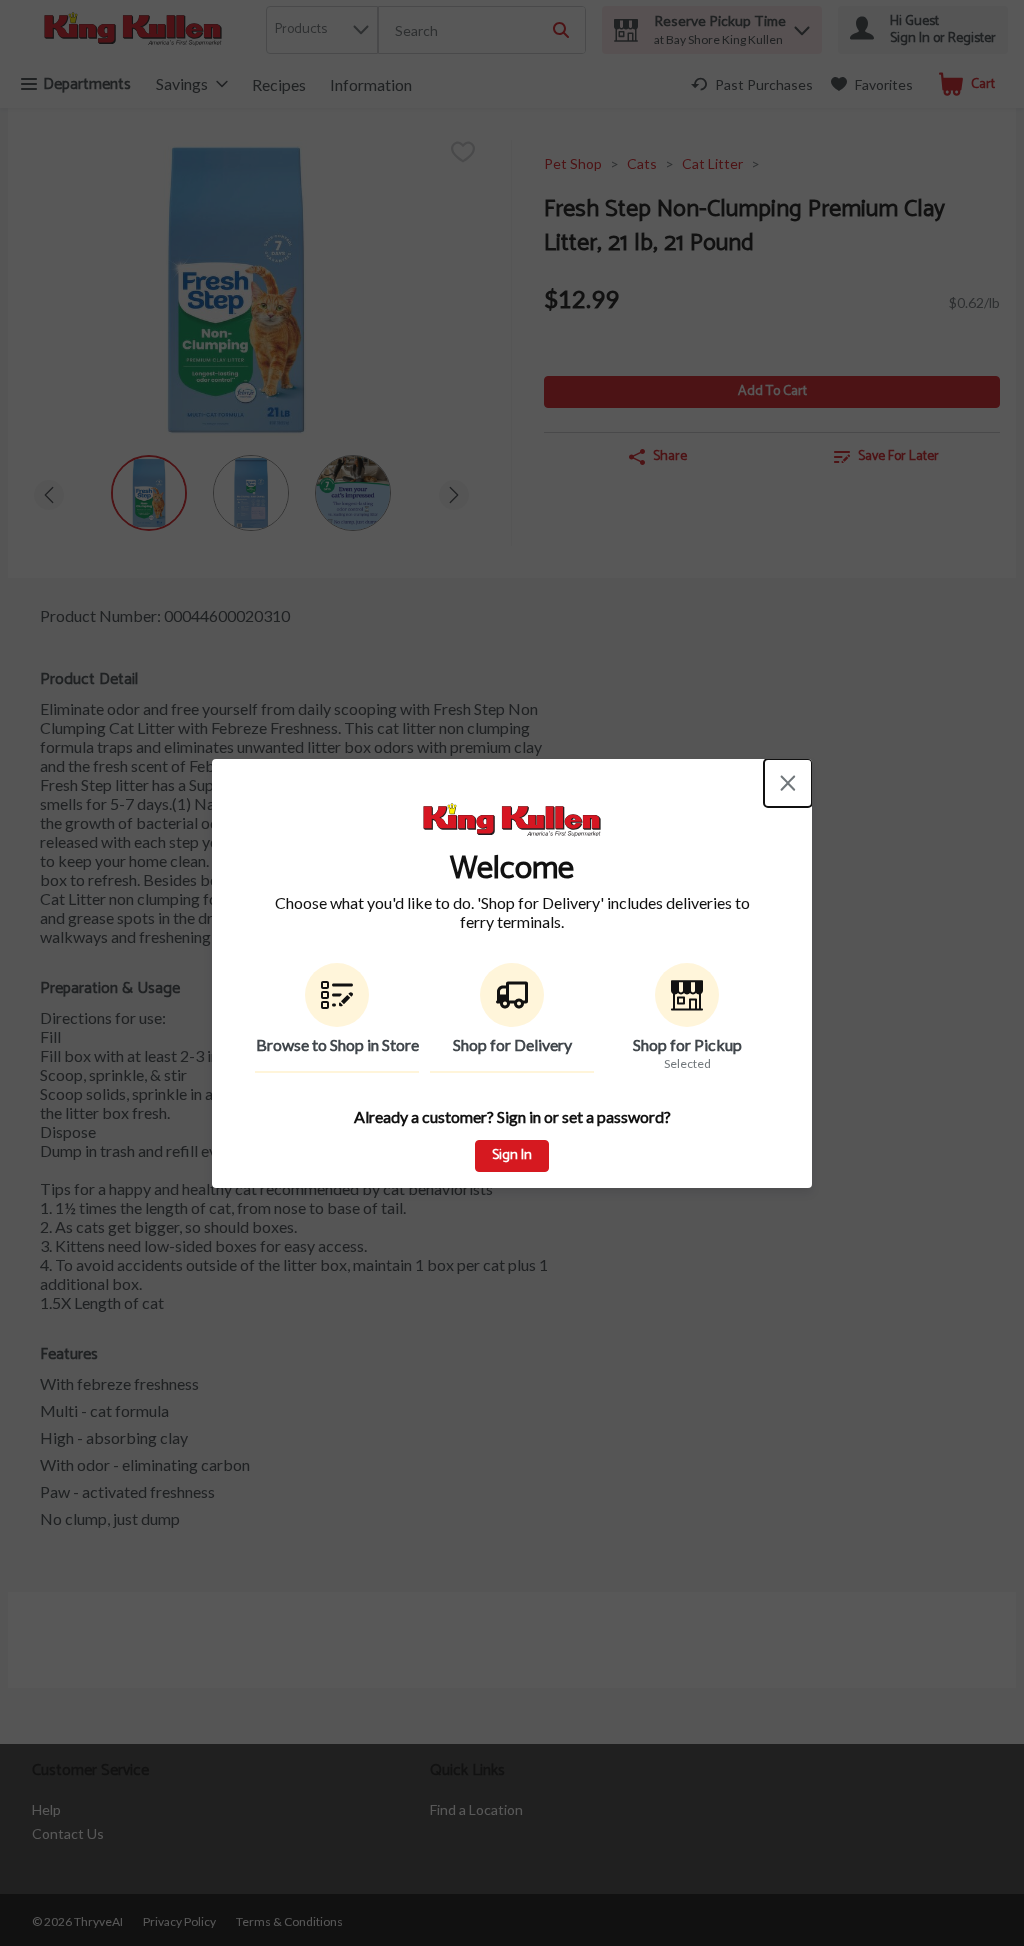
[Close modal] (788, 783)
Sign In (512, 1155)
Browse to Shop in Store (337, 1044)
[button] (337, 1018)
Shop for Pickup (687, 1044)
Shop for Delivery (512, 1044)
